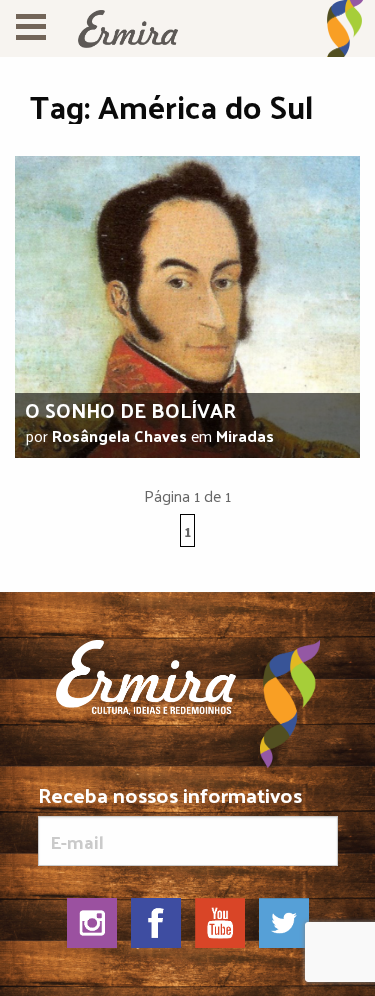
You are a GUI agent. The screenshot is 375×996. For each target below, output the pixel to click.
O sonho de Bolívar (130, 410)
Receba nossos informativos (170, 798)
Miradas (245, 435)
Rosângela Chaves (119, 435)
